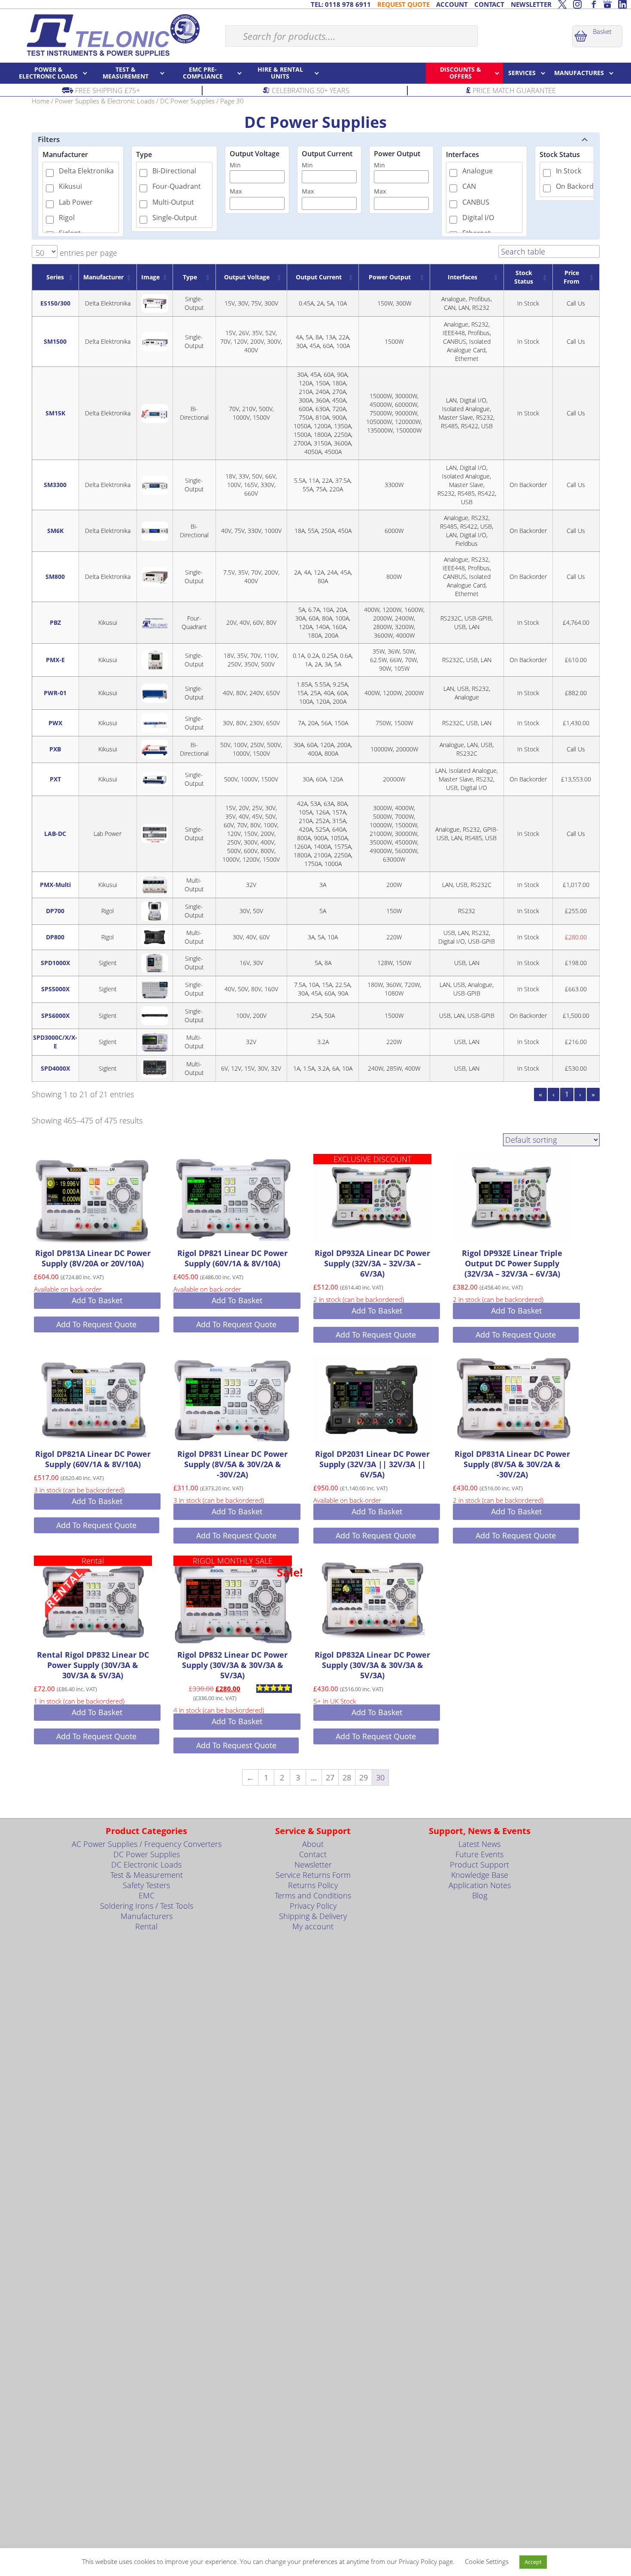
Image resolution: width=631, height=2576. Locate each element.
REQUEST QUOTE (403, 4)
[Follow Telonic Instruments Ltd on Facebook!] (592, 4)
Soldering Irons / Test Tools (147, 1906)
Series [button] (55, 277)
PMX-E (55, 660)
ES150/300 (55, 303)
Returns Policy (313, 1885)
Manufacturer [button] (103, 277)
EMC (147, 1895)
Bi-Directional (174, 171)
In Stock (569, 171)
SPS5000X (55, 989)
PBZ (55, 622)
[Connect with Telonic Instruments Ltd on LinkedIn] (622, 4)
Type (144, 154)
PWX (55, 723)
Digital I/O (478, 218)
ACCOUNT (452, 4)
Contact (313, 1854)
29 (364, 1777)
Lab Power (76, 202)
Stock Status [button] (524, 277)
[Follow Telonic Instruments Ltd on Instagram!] (577, 4)
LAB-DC (55, 834)
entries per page (87, 253)
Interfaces (463, 154)
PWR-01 (55, 693)
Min (235, 165)
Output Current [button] (319, 277)
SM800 (55, 577)
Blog (480, 1895)
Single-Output (175, 218)
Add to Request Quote (96, 1324)
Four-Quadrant (177, 186)
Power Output (397, 154)
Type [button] (190, 277)
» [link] (593, 1094)
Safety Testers (146, 1885)
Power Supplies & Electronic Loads (105, 101)
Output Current (327, 154)
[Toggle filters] (585, 139)
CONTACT (489, 4)
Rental (146, 1926)
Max (236, 191)
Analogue (478, 171)
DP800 (55, 937)
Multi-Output (173, 202)
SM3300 (55, 485)
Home (41, 101)
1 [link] (567, 1094)
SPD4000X (55, 1068)
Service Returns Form (313, 1875)
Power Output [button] (390, 277)
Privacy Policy (313, 1906)
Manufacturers (147, 1916)
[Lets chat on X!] (562, 4)
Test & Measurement (147, 1875)
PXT (55, 779)
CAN (469, 186)
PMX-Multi (55, 885)
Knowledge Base (480, 1875)
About (313, 1844)
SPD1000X (55, 963)
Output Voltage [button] (247, 277)
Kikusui (70, 186)
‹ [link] (554, 1094)
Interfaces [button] (463, 277)
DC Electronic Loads (146, 1865)
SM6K (55, 531)
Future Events (479, 1854)
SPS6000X (55, 1016)
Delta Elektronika (86, 171)
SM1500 (55, 341)
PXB (55, 749)
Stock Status (560, 154)
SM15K (55, 413)
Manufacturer (65, 154)
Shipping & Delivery (313, 1916)
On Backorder (578, 186)
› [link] (580, 1094)
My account (313, 1926)
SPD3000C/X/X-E (55, 1042)
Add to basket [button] (97, 1300)
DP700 (55, 911)
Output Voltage (255, 154)
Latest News (479, 1844)
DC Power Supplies (187, 101)
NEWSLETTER (531, 4)
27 (330, 1777)
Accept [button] (533, 2562)
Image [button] (150, 277)
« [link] (540, 1094)
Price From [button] (572, 277)
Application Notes (480, 1885)
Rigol (67, 218)
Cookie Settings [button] (487, 2561)
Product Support (479, 1865)
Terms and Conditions (313, 1895)
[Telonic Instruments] (113, 35)
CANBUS (476, 202)
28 (347, 1777)
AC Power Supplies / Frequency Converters (147, 1844)
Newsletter (313, 1865)
